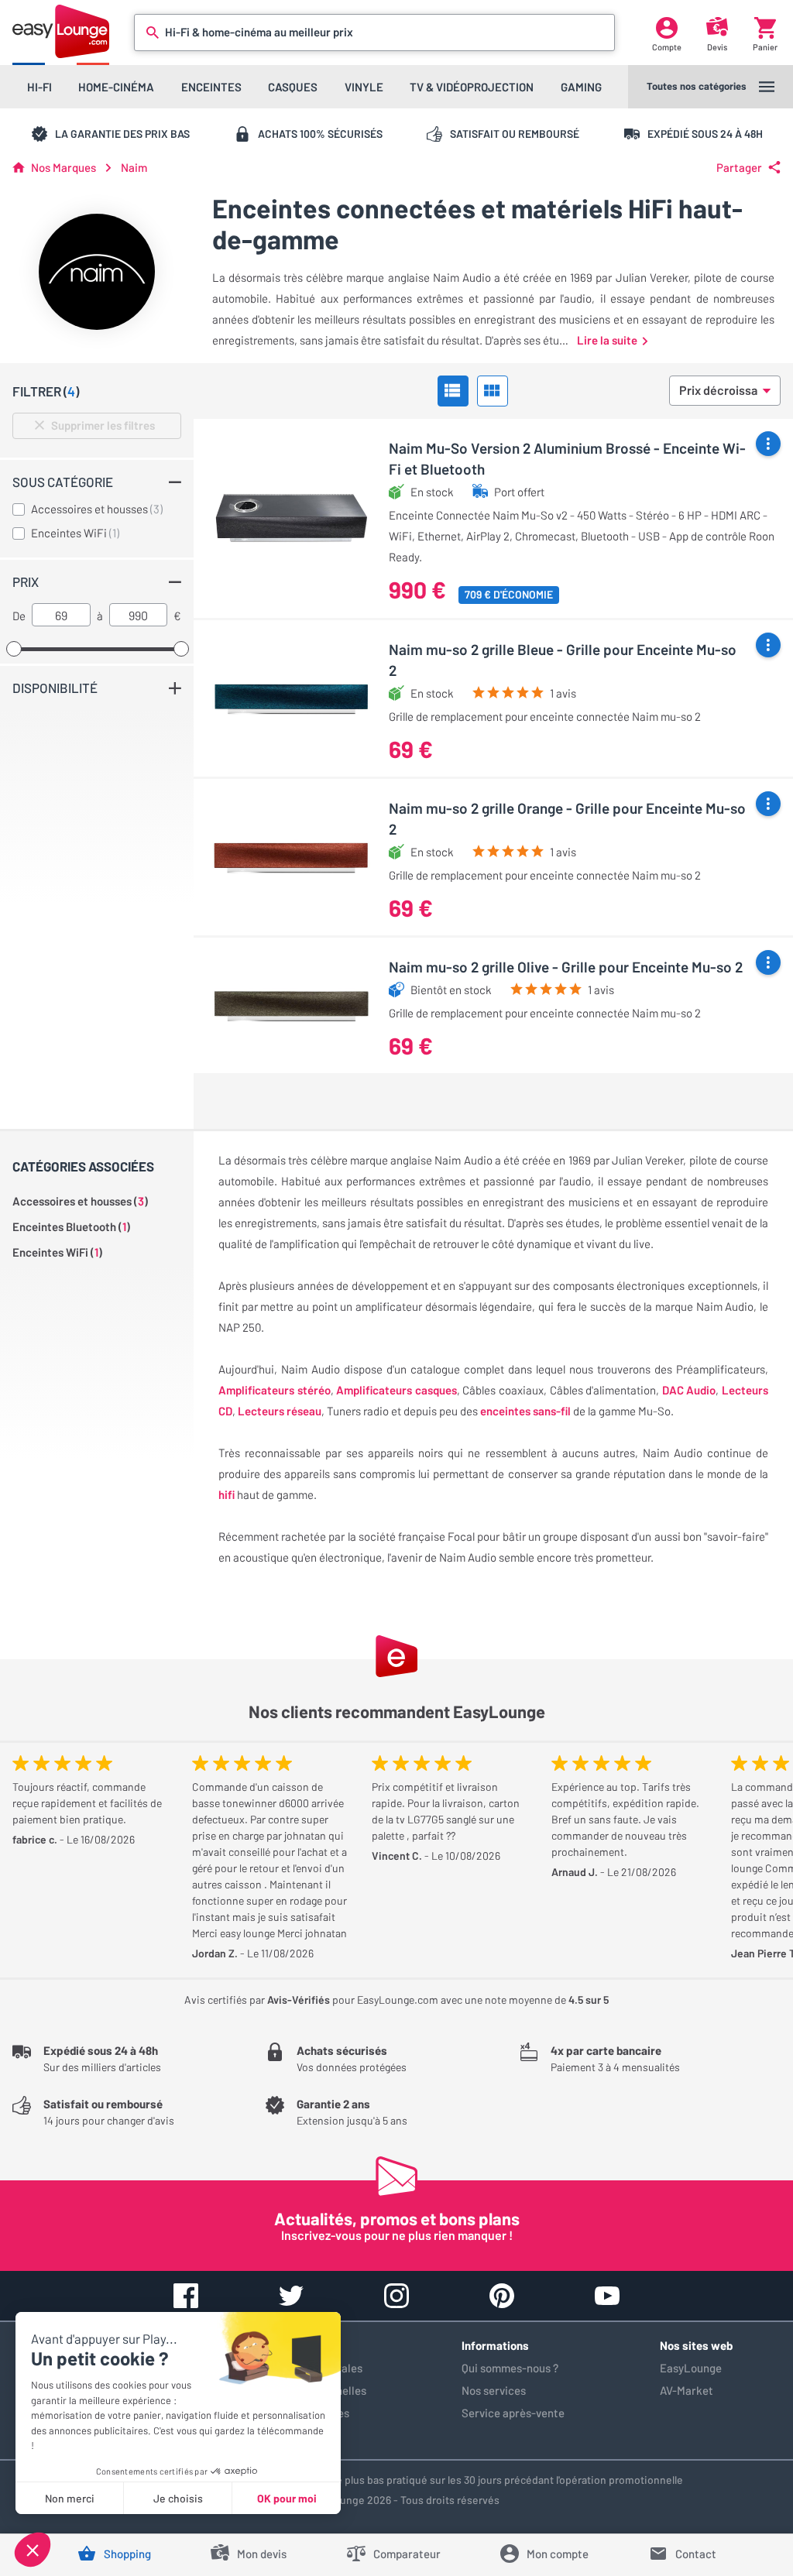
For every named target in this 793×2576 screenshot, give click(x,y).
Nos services (494, 2390)
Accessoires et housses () (80, 1201)
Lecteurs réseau (280, 1411)
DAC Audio (689, 1390)
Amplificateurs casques (396, 1390)
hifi (227, 1494)
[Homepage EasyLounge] (61, 31)
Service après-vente (513, 2413)
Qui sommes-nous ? (510, 2368)
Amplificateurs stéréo (275, 1390)
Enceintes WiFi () (57, 1252)
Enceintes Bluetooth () (71, 1226)
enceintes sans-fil (525, 1411)
